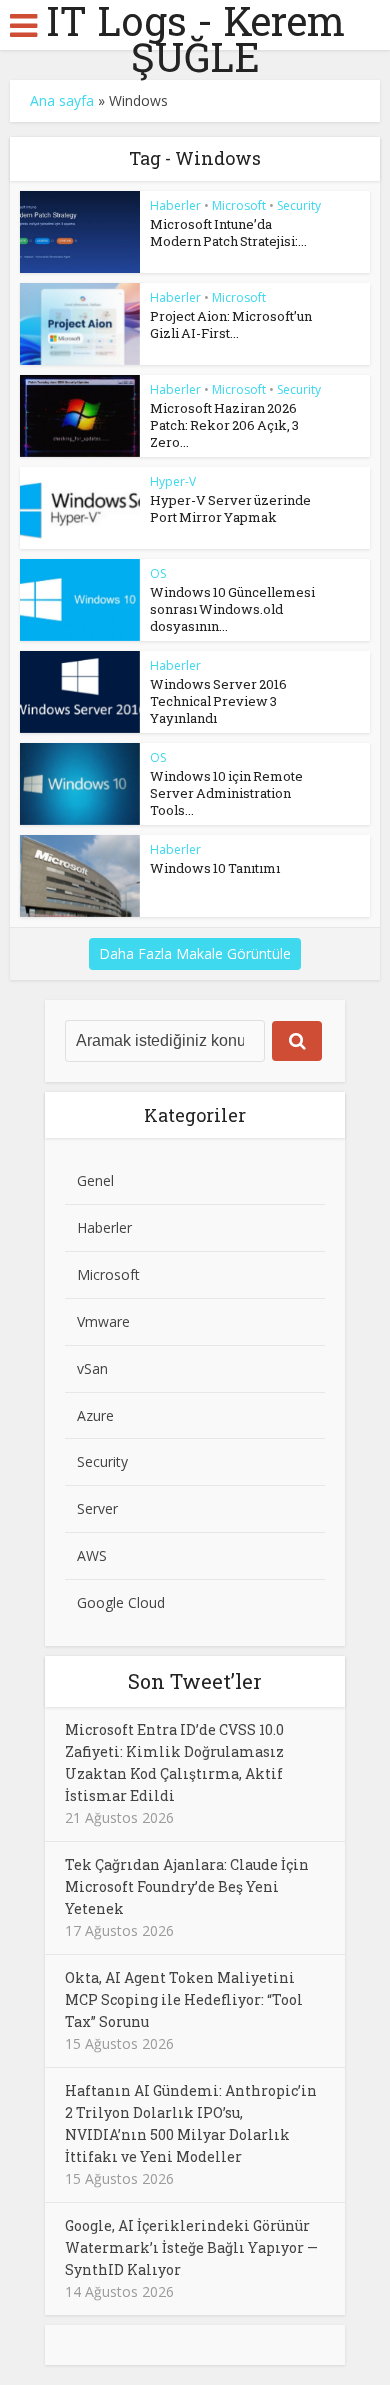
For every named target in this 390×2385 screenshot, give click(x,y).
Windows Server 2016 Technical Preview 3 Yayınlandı (218, 701)
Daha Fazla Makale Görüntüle (195, 953)
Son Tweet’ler (195, 1681)
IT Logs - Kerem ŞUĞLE (195, 39)
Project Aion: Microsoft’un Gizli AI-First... (231, 324)
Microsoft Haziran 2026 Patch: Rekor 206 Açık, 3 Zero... (224, 425)
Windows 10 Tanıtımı (215, 868)
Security (299, 205)
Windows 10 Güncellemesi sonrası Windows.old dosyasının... (232, 609)
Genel (95, 1180)
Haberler (175, 205)
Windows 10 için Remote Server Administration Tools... (226, 793)
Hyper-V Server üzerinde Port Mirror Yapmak (230, 508)
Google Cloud (121, 1602)
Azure (95, 1415)
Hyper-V (173, 481)
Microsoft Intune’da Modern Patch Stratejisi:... (228, 232)
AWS (92, 1555)
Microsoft (239, 205)
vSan (92, 1368)
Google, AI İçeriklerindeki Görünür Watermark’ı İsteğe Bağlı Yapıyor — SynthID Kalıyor (191, 2247)
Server (97, 1508)
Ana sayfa (62, 100)
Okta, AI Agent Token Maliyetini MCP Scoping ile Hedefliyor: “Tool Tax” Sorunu (184, 1999)
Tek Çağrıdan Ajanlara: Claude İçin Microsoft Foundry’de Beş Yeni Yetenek (187, 1886)
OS (158, 573)
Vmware (103, 1321)
